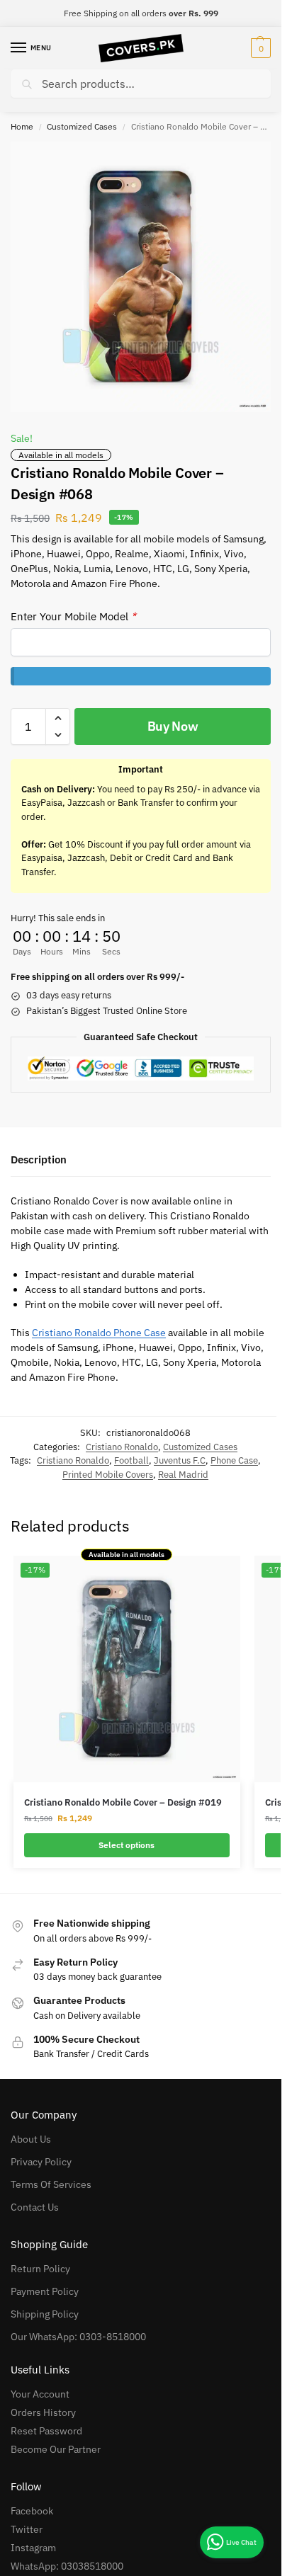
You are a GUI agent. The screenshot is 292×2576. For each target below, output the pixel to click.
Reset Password (46, 2431)
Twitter (27, 2529)
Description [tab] (39, 1159)
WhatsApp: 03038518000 (67, 2566)
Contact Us (35, 2207)
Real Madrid (183, 1475)
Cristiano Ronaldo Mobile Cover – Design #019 (123, 1802)
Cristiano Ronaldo (122, 1447)
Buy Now (173, 726)
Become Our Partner (56, 2449)
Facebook (32, 2511)
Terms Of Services (51, 2184)
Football (131, 1460)
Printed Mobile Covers (108, 1475)
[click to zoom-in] (141, 277)
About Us (31, 2139)
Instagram (33, 2548)
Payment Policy (45, 2291)
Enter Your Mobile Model (73, 616)
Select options (127, 1845)
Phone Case (234, 1460)
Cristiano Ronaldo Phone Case (99, 1333)
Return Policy (40, 2269)
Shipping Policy (45, 2314)
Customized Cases (82, 126)
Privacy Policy (41, 2162)
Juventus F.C (180, 1460)
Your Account (40, 2394)
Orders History (43, 2412)
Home (22, 126)
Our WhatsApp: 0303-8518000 (78, 2337)
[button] (259, 48)
